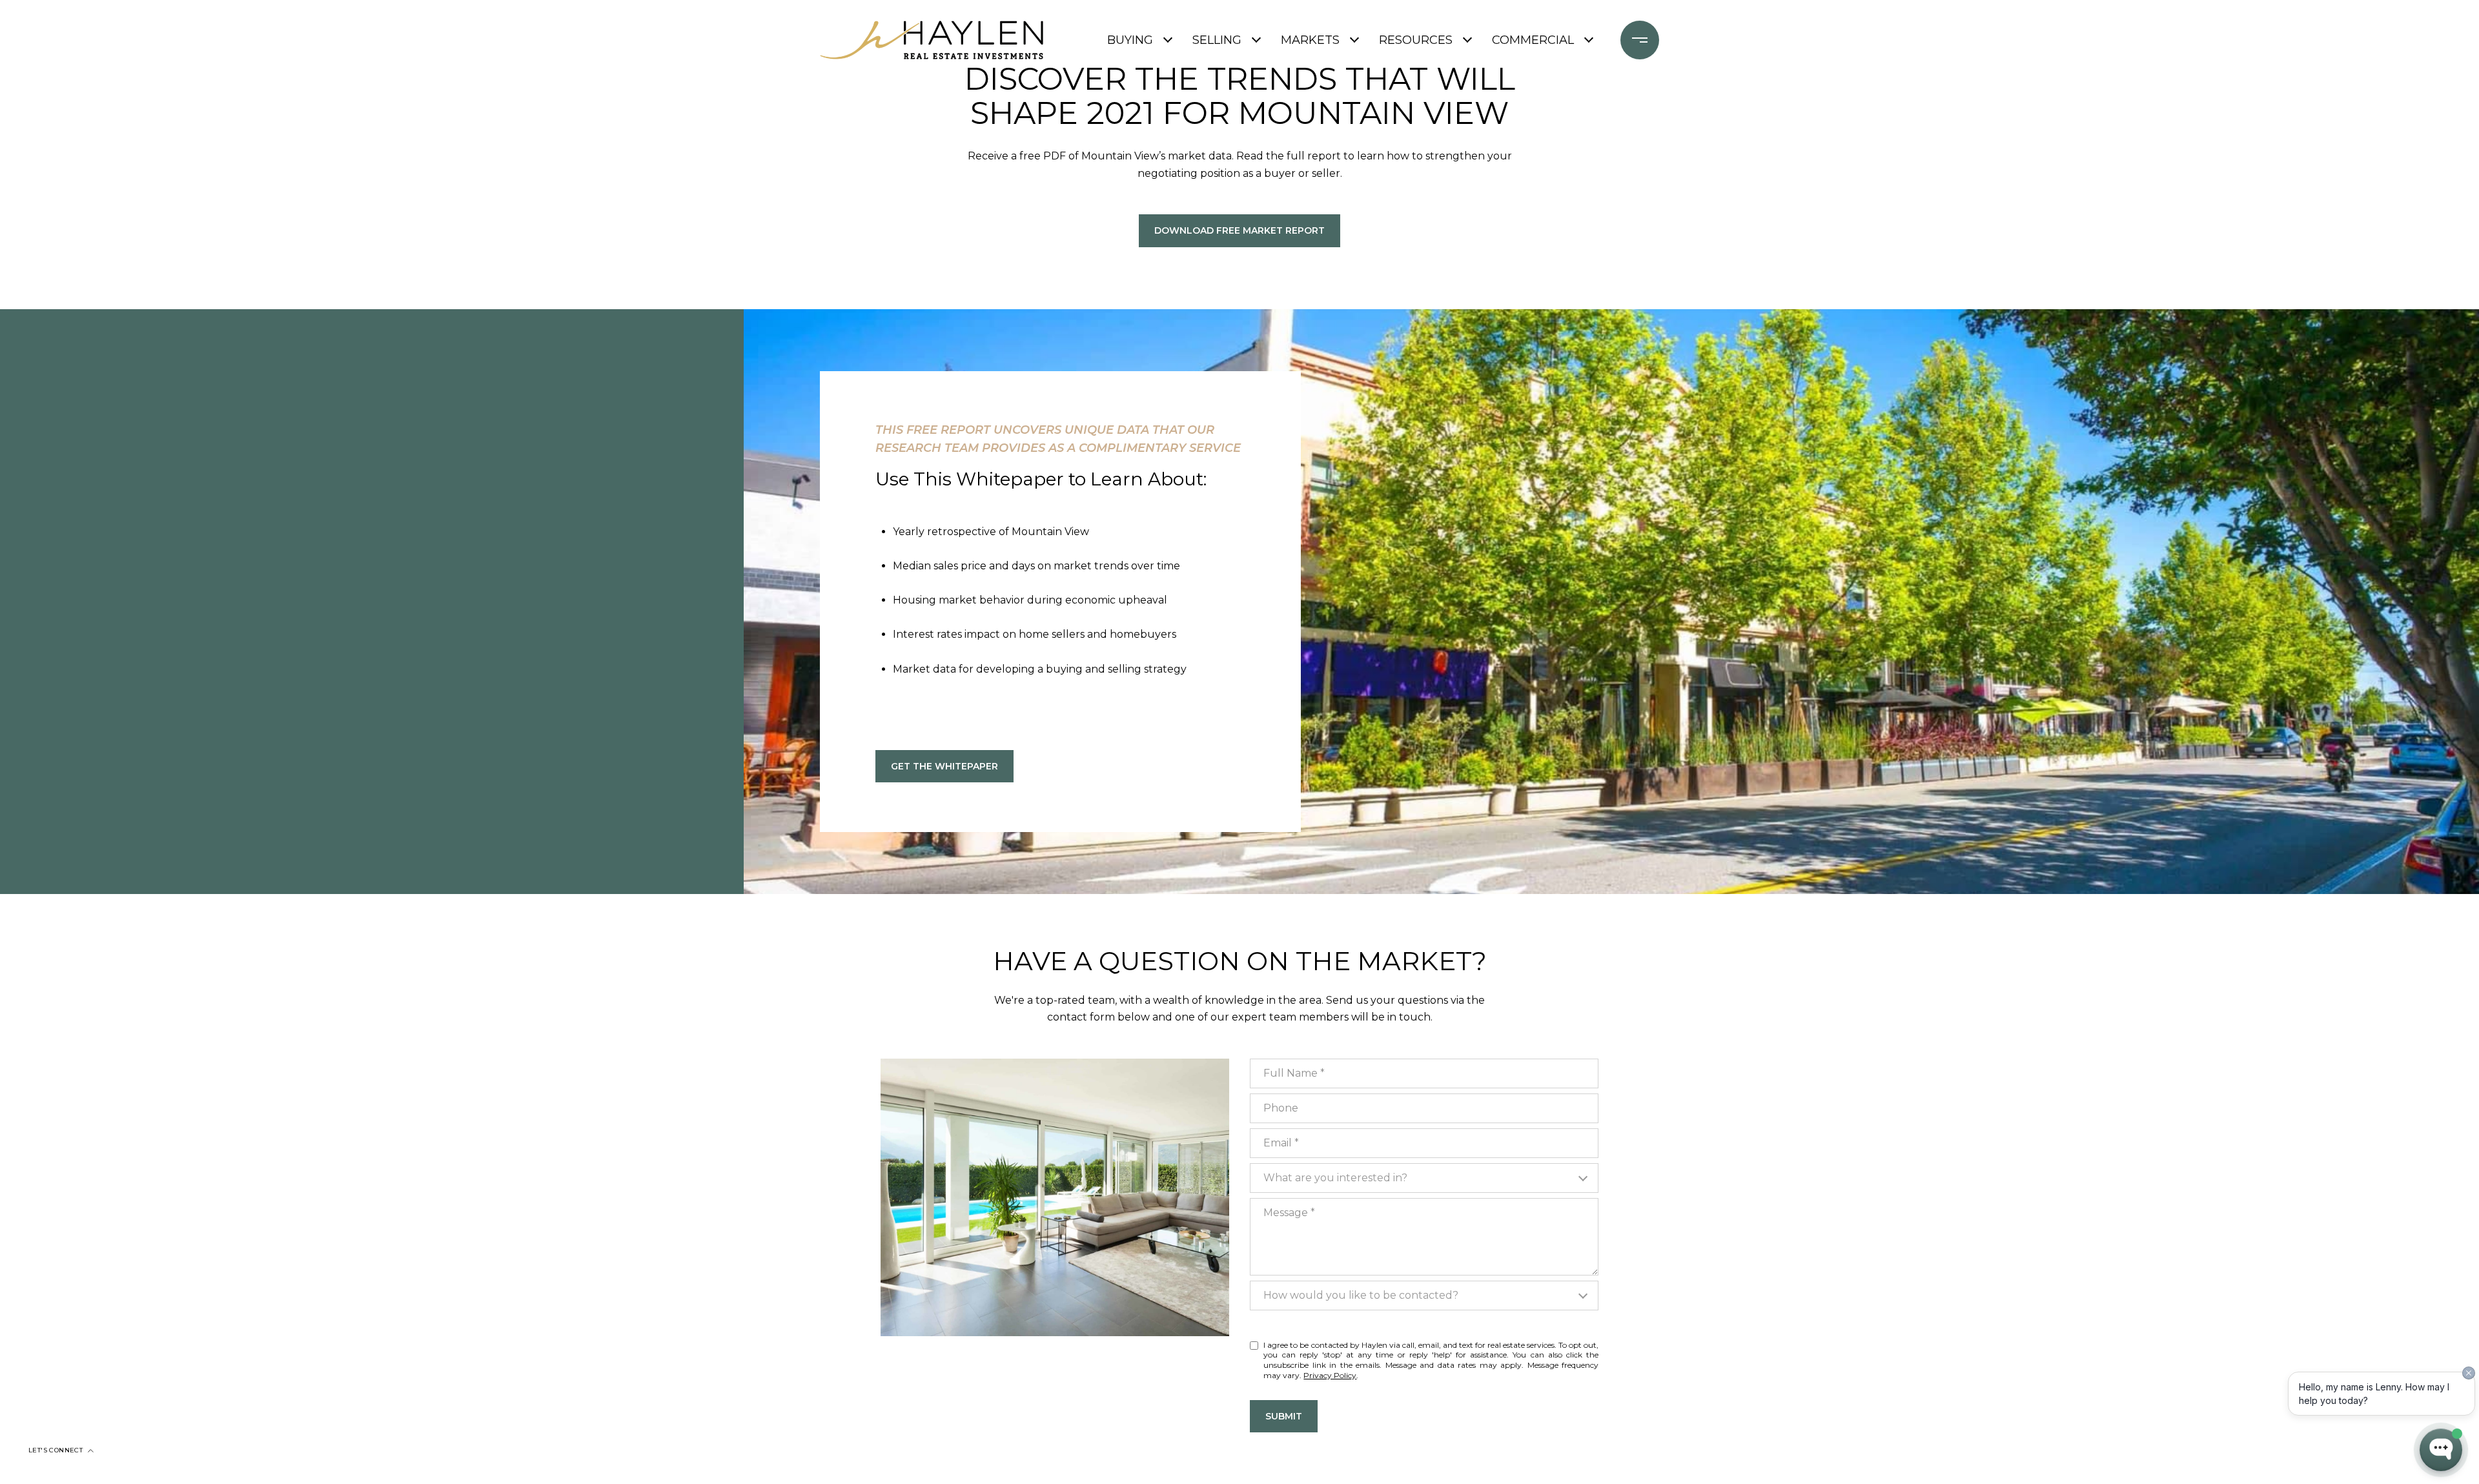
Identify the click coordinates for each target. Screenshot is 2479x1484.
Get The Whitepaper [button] (944, 766)
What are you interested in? (1335, 1178)
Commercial (1533, 40)
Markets (1310, 40)
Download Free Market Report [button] (1239, 230)
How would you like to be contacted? (1361, 1295)
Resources (1416, 40)
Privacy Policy (1330, 1375)
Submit (1284, 1416)
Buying (1130, 40)
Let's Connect (56, 1450)
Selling (1217, 40)
